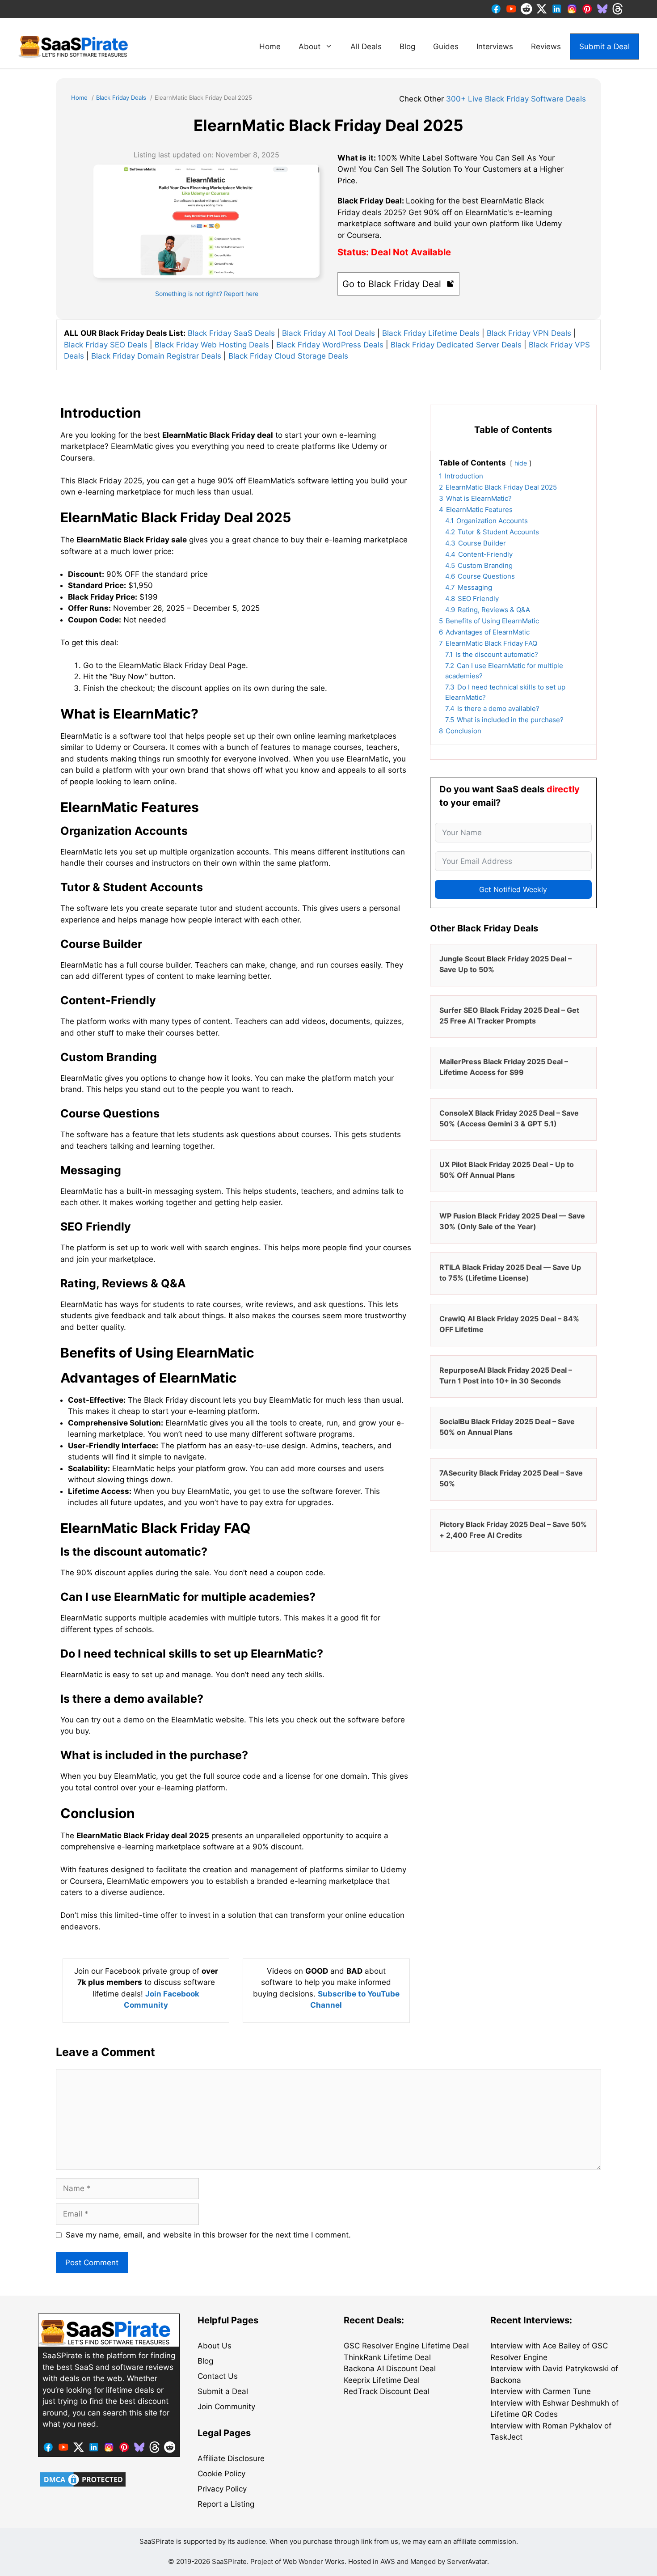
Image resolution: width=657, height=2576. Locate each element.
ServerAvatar (467, 2561)
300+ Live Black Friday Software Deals (516, 99)
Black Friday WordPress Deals (330, 345)
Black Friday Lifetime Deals (431, 333)
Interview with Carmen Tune (541, 2391)
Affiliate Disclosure (231, 2458)
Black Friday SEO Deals (106, 345)
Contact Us (218, 2376)
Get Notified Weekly (513, 889)
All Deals (366, 47)
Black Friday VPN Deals (529, 333)
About (310, 47)
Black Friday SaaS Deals (231, 333)
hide (521, 463)
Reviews (546, 47)
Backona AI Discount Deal (390, 2369)
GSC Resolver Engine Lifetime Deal (406, 2346)
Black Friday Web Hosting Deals (212, 345)
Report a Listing (226, 2504)
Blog (407, 47)
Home (270, 47)
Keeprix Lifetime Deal (382, 2380)
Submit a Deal (604, 47)
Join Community (226, 2407)
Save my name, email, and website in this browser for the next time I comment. (208, 2235)
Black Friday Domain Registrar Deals (156, 356)
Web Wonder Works (314, 2561)
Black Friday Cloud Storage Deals (288, 356)
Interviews (495, 47)
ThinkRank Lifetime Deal (387, 2357)
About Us (215, 2346)
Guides (446, 47)
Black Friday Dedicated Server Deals (456, 345)
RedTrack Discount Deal (387, 2391)
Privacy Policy (222, 2489)
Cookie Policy (221, 2474)
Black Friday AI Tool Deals (328, 333)
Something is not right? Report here (207, 294)
